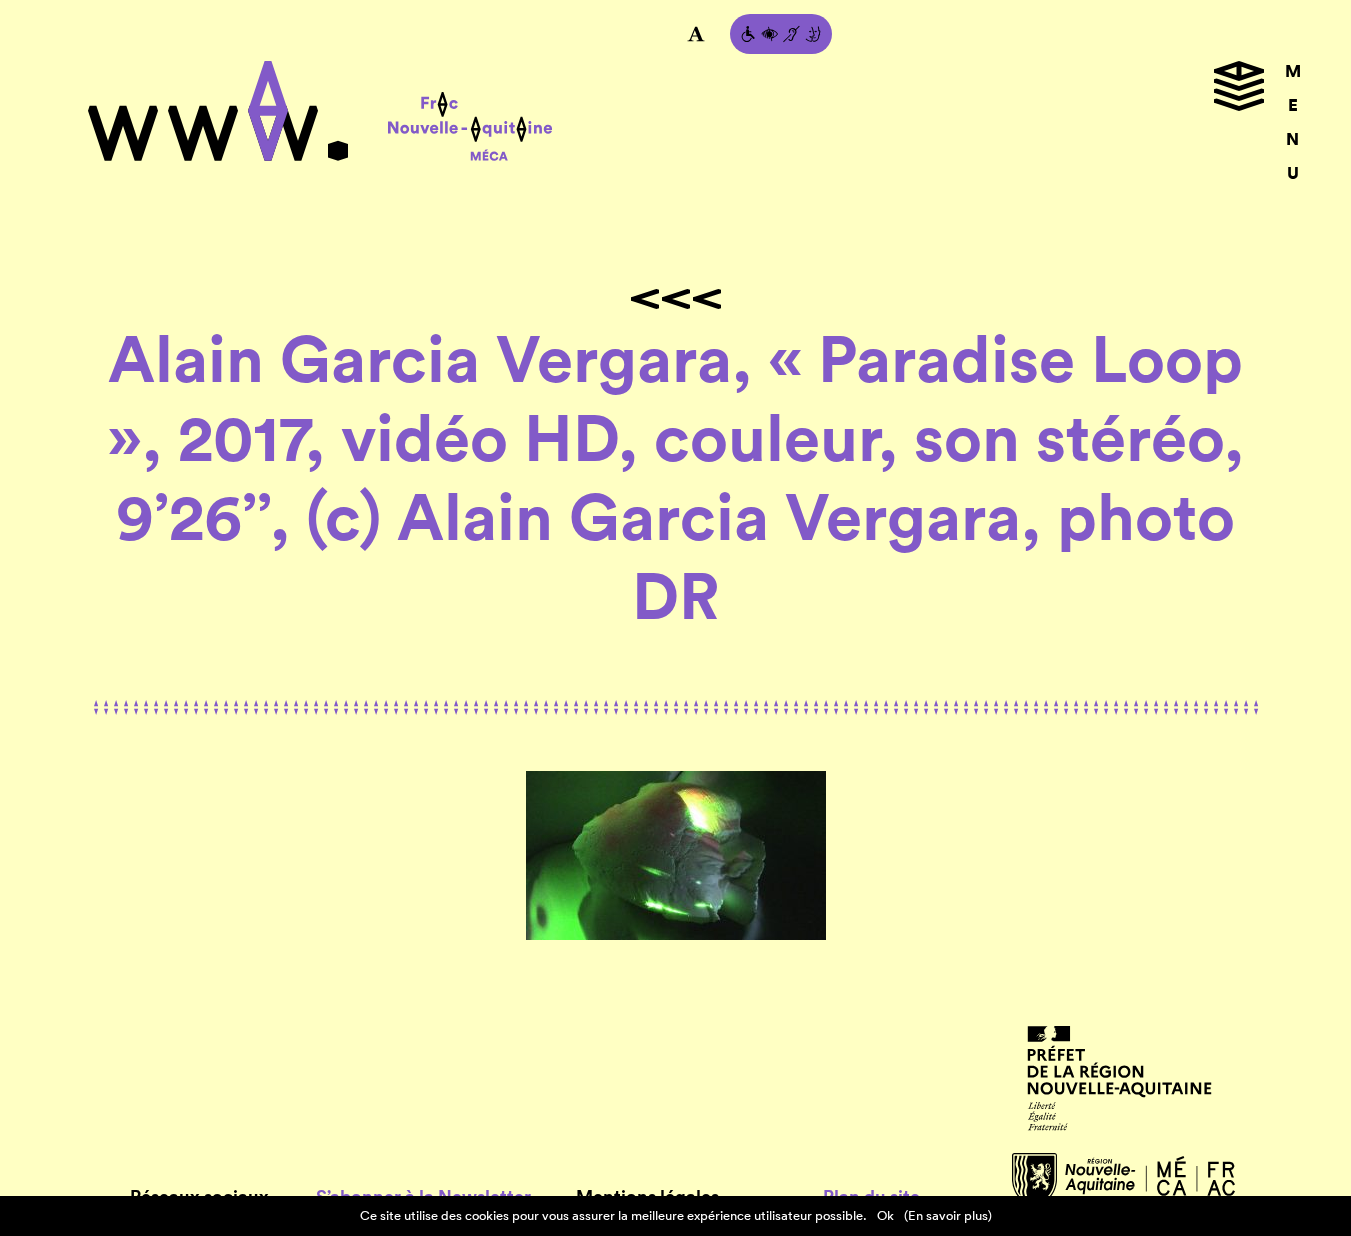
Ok (885, 1215)
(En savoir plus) (948, 1215)
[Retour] (676, 299)
